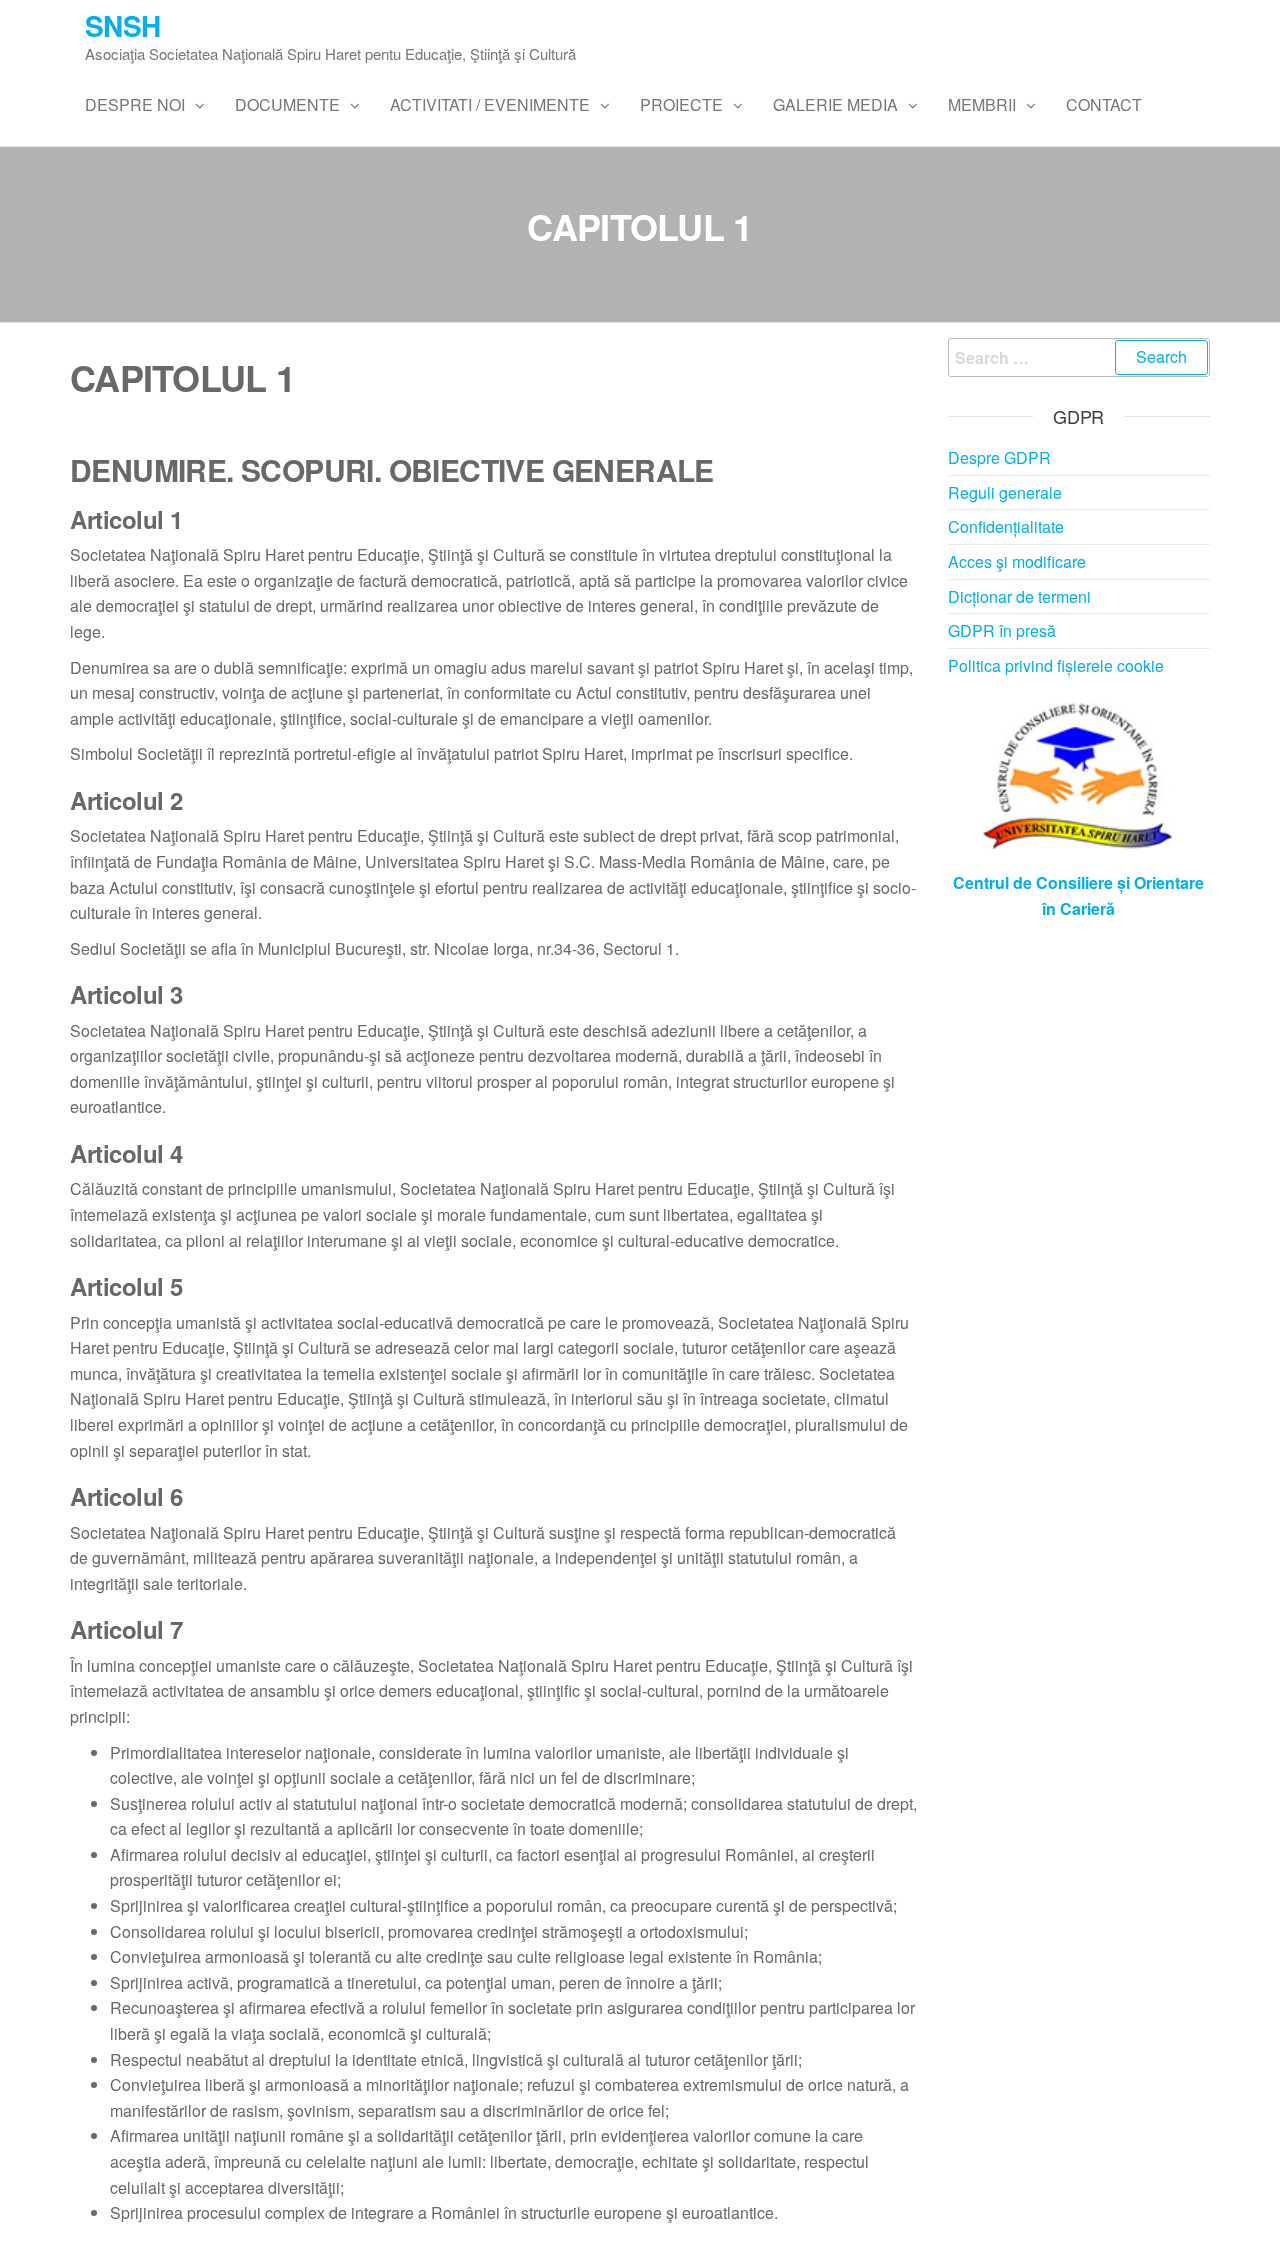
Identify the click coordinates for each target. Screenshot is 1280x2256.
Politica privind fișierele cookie (1056, 665)
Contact (1104, 104)
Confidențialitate (1006, 526)
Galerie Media (835, 104)
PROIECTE (681, 104)
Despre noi (135, 104)
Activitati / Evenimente (490, 104)
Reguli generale (1005, 492)
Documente (287, 104)
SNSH (123, 25)
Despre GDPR (999, 457)
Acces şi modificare (1017, 561)
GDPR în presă (1002, 630)
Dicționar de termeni (1019, 596)
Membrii (982, 104)
